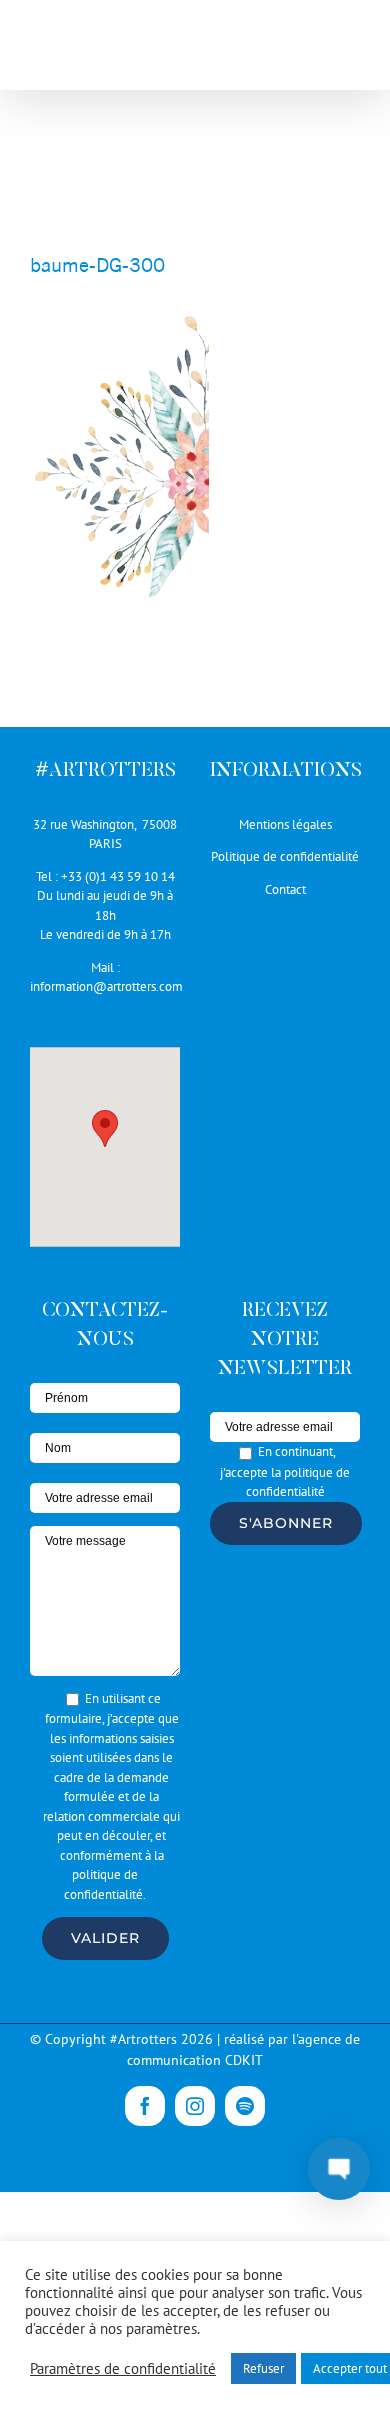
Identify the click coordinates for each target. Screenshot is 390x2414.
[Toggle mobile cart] (309, 50)
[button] (105, 1128)
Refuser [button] (263, 2368)
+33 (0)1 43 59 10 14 (118, 876)
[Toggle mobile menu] (349, 50)
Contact (285, 889)
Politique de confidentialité (285, 856)
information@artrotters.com (106, 986)
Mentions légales (285, 824)
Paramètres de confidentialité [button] (123, 2369)
